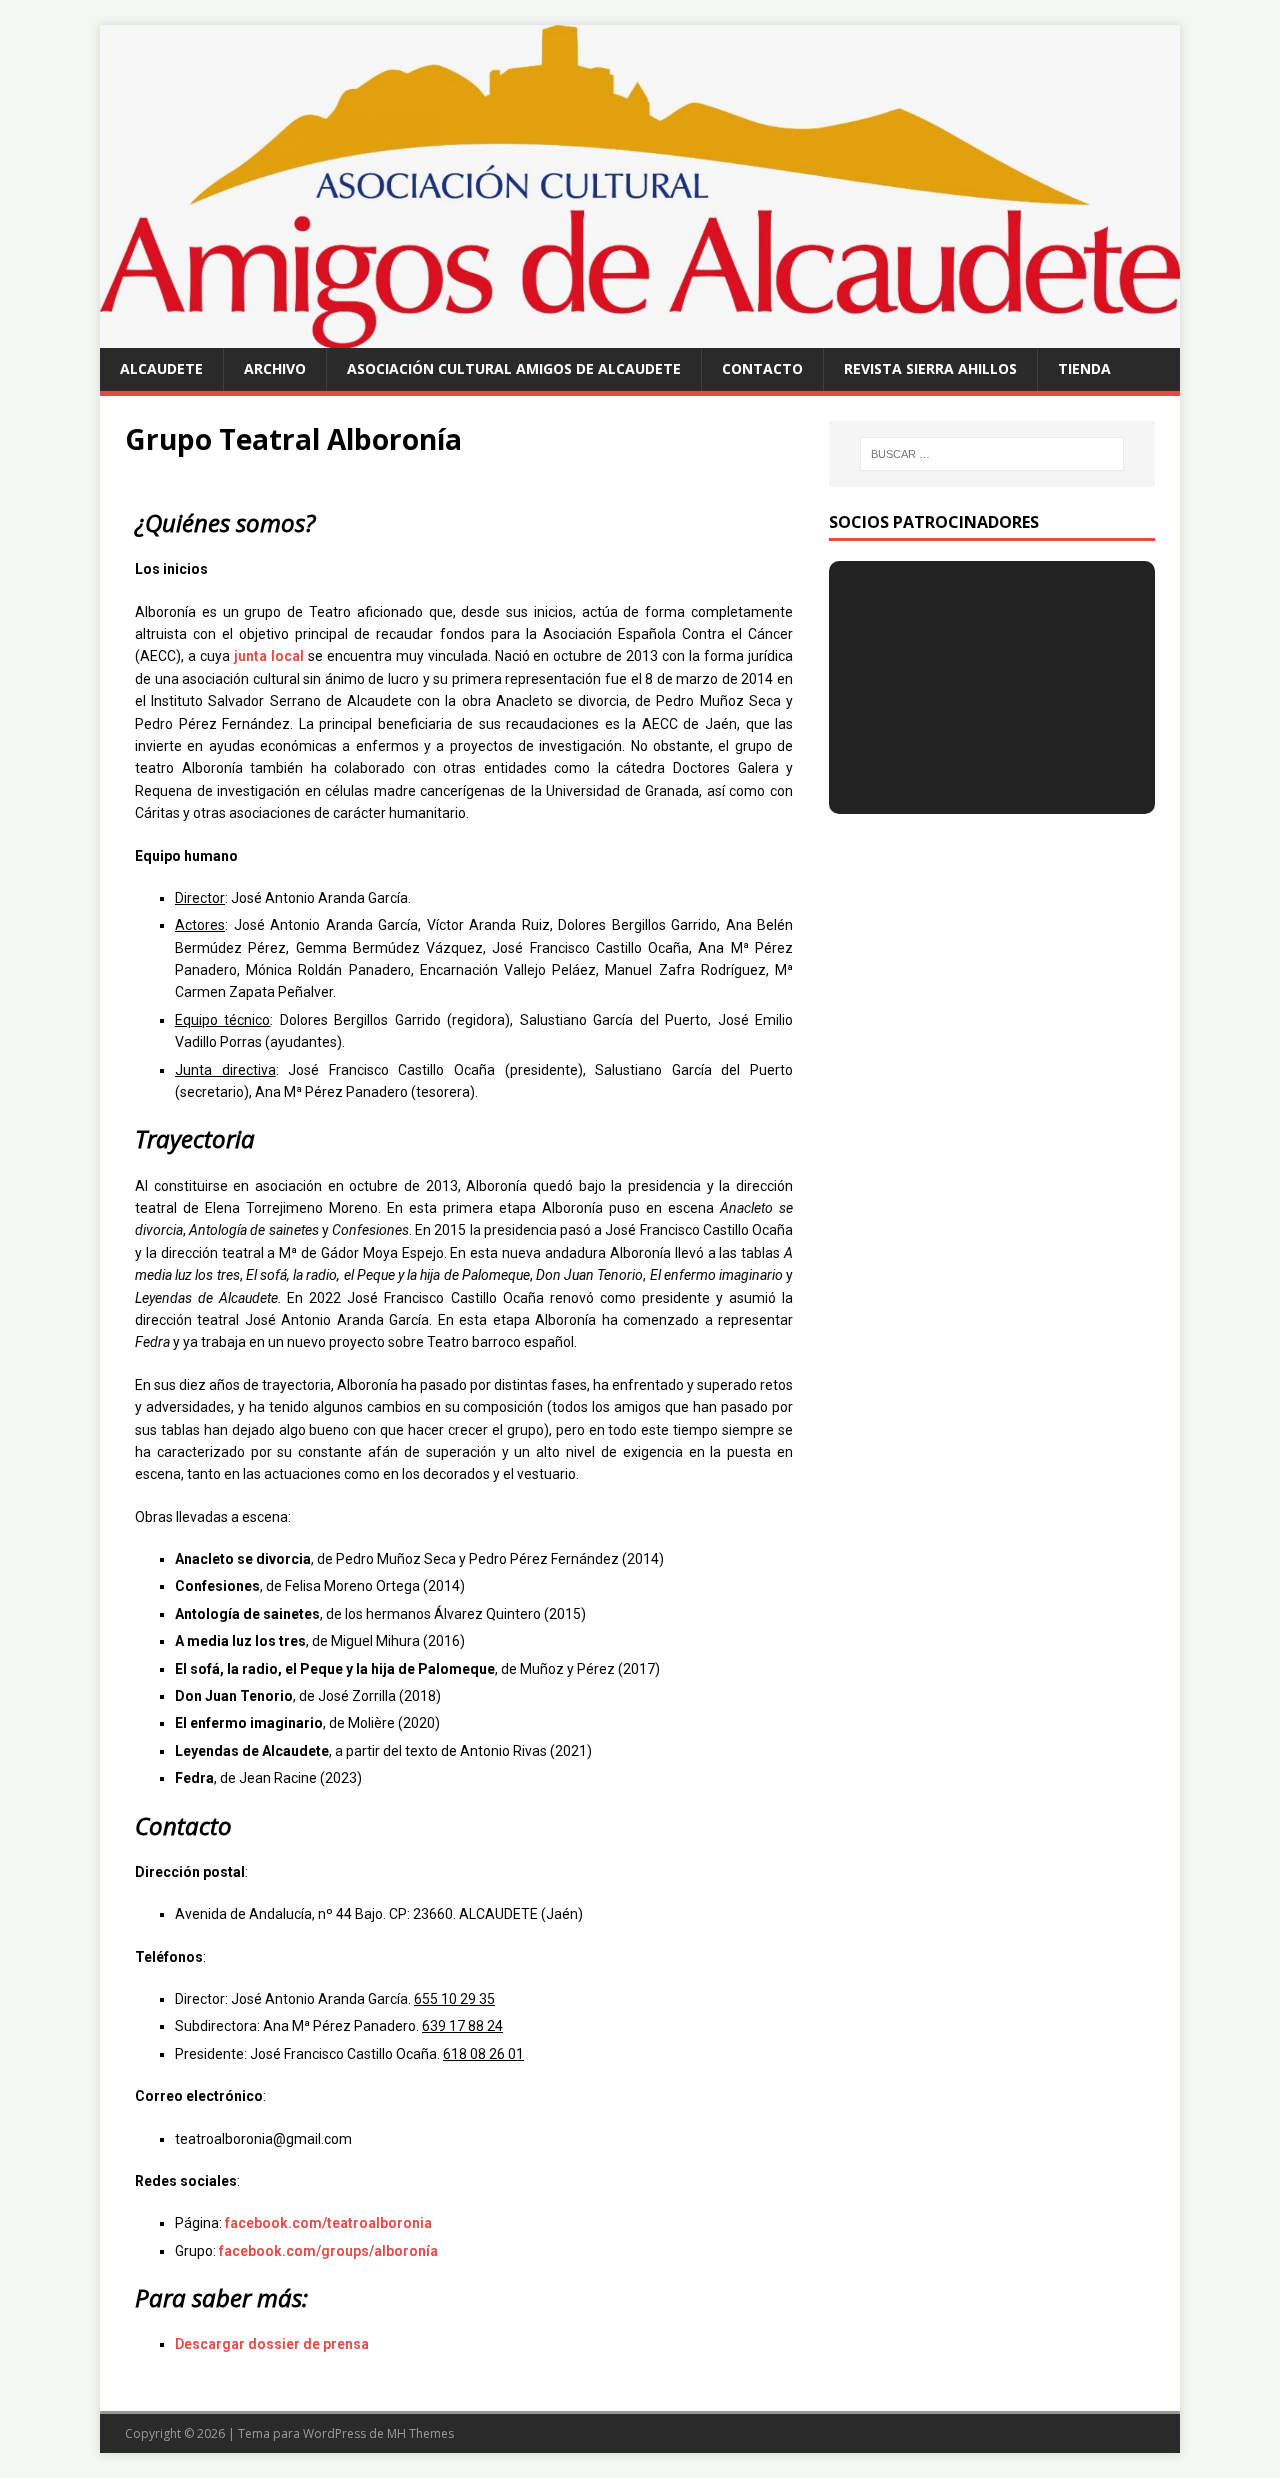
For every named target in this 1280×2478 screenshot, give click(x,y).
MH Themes (420, 2433)
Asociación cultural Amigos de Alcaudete (514, 368)
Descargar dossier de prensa (272, 2344)
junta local (269, 656)
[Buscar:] (992, 454)
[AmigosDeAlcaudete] (640, 336)
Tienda (1084, 368)
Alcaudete (161, 368)
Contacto (762, 368)
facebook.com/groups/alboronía (328, 2251)
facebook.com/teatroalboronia (328, 2223)
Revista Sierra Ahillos (930, 368)
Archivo (275, 368)
